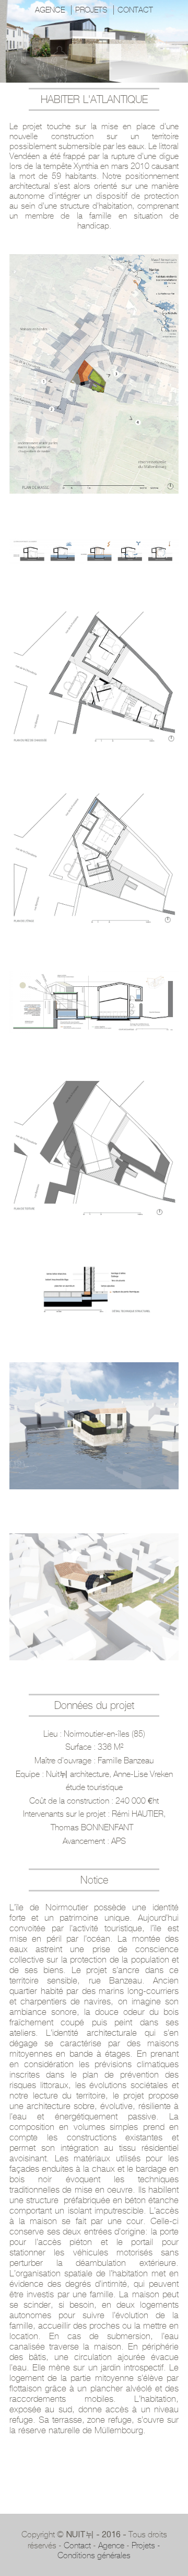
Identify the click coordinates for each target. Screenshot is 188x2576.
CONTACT (135, 10)
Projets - (146, 2545)
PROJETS (91, 10)
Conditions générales (94, 2555)
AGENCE (50, 10)
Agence (111, 2545)
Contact (77, 2545)
